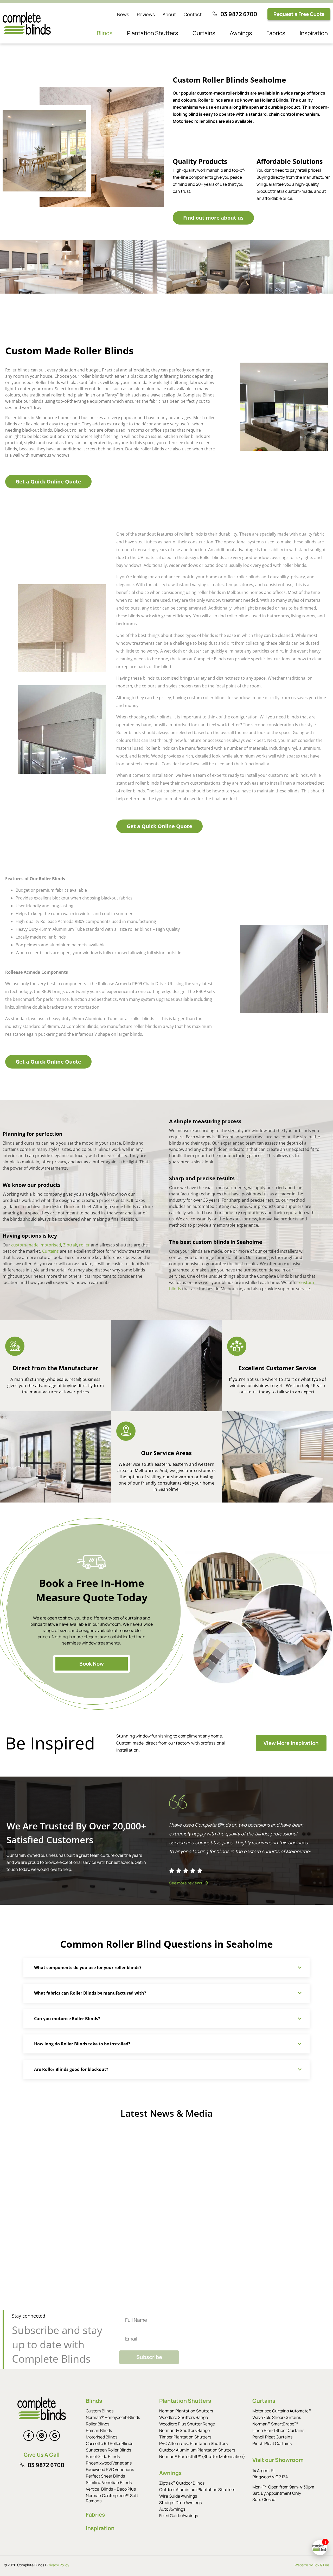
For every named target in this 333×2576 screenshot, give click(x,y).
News (123, 14)
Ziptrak (70, 1245)
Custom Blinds (100, 2411)
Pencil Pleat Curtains (272, 2437)
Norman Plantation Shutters (186, 2411)
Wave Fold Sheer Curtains (277, 2417)
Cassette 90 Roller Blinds (110, 2443)
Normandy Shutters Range (184, 2430)
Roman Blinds (99, 2430)
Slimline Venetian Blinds (109, 2482)
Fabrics (276, 33)
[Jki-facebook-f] (29, 2436)
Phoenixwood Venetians (109, 2463)
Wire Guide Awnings (178, 2496)
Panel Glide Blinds (103, 2456)
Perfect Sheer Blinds (105, 2476)
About (169, 14)
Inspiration (314, 33)
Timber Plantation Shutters (185, 2437)
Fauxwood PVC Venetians (110, 2469)
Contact (193, 14)
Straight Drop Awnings (180, 2503)
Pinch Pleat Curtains (272, 2443)
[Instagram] (42, 2436)
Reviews (146, 14)
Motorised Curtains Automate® (282, 2411)
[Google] (55, 2436)
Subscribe (149, 2357)
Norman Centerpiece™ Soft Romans (112, 2498)
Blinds (105, 33)
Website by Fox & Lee (312, 2565)
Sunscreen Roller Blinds (108, 2450)
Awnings (241, 33)
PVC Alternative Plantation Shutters (193, 2443)
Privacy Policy (58, 2565)
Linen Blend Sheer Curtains (278, 2430)
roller (84, 1245)
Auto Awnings (172, 2509)
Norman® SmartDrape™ (275, 2424)
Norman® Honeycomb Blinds (113, 2417)
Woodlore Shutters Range (184, 2417)
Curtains (204, 33)
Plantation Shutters (153, 33)
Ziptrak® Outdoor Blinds (182, 2483)
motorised (51, 1245)
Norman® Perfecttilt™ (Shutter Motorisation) (202, 2456)
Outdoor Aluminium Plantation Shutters (197, 2450)
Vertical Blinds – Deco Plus (111, 2489)
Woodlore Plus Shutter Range (187, 2424)
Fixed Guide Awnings (179, 2516)
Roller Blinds (98, 2424)
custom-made (25, 1245)
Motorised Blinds (102, 2437)
